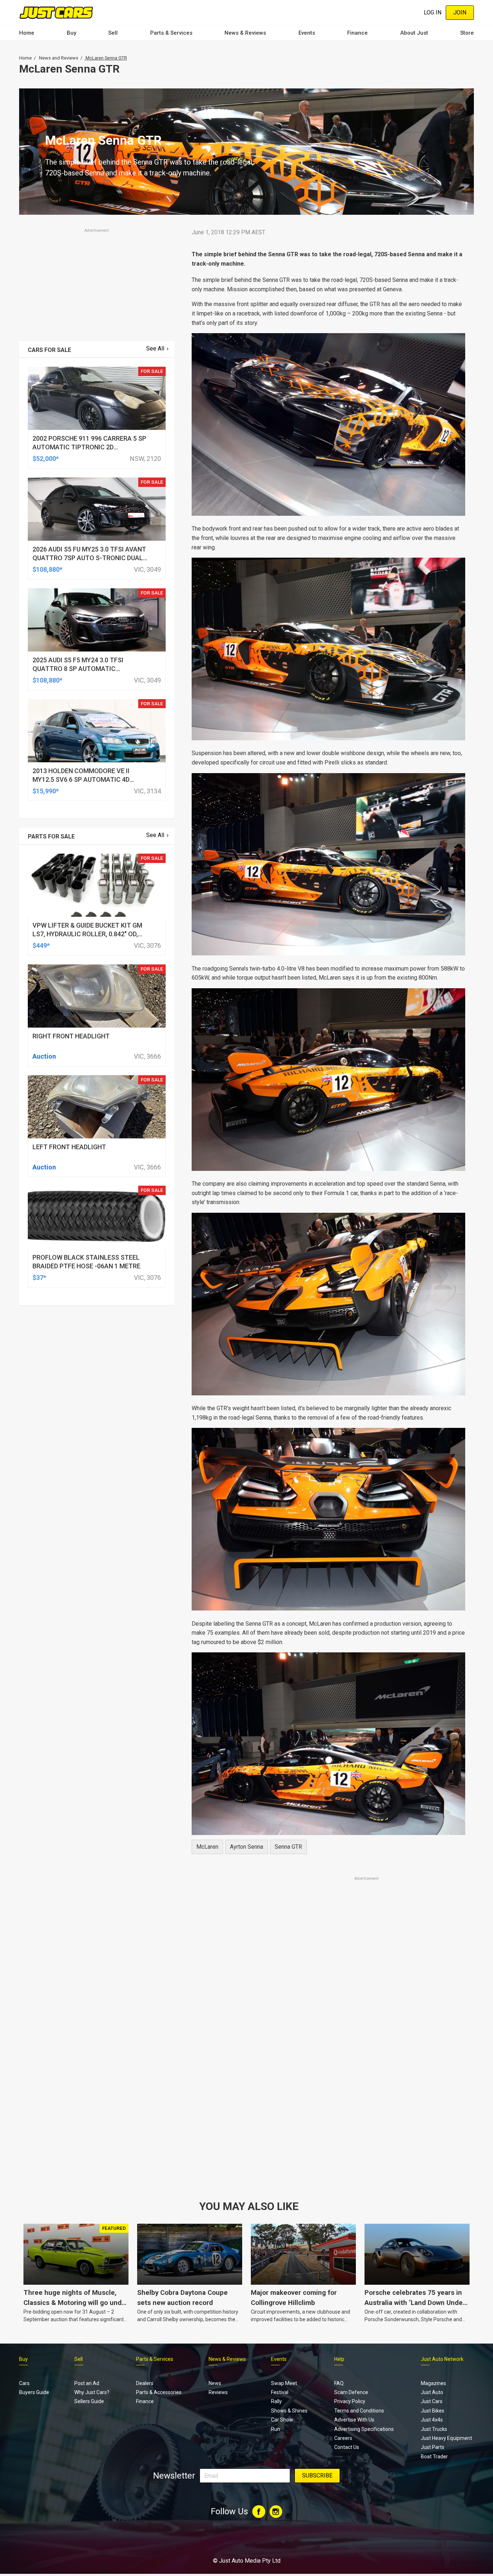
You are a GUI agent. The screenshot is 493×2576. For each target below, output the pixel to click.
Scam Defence (351, 2392)
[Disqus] (328, 2084)
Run (276, 2429)
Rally (276, 2401)
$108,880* (47, 569)
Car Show (282, 2420)
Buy (71, 33)
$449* (41, 945)
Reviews (218, 2392)
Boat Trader (434, 2457)
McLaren (207, 1847)
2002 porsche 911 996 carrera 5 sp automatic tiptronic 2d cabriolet (89, 447)
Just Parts (433, 2447)
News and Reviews (59, 58)
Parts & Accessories (159, 2392)
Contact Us (347, 2447)
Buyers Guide (34, 2392)
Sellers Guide (89, 2401)
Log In (433, 12)
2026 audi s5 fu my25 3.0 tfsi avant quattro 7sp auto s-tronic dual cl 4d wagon (89, 558)
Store (467, 33)
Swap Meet (284, 2383)
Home (27, 33)
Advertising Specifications (364, 2429)
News (215, 2383)
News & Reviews (245, 33)
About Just (414, 33)
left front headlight (69, 1147)
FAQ (339, 2383)
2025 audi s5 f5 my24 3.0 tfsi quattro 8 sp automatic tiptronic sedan (78, 669)
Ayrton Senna (247, 1847)
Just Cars (432, 2401)
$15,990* (46, 791)
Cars (24, 2383)
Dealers (145, 2383)
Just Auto (432, 2392)
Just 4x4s (432, 2420)
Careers (343, 2438)
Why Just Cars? (92, 2392)
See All (155, 348)
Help (339, 2359)
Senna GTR (288, 1847)
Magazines (433, 2383)
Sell (113, 33)
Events (307, 33)
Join (460, 12)
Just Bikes (433, 2411)
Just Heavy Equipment (446, 2438)
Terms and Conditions (359, 2411)
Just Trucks (434, 2429)
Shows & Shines (289, 2411)
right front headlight (71, 1036)
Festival (280, 2392)
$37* (39, 1278)
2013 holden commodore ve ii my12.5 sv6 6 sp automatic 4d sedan (81, 779)
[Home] (56, 12)
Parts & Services (171, 33)
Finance (357, 33)
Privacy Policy (350, 2401)
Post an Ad (87, 2383)
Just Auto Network (442, 2359)
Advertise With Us (354, 2420)
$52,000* (46, 459)
